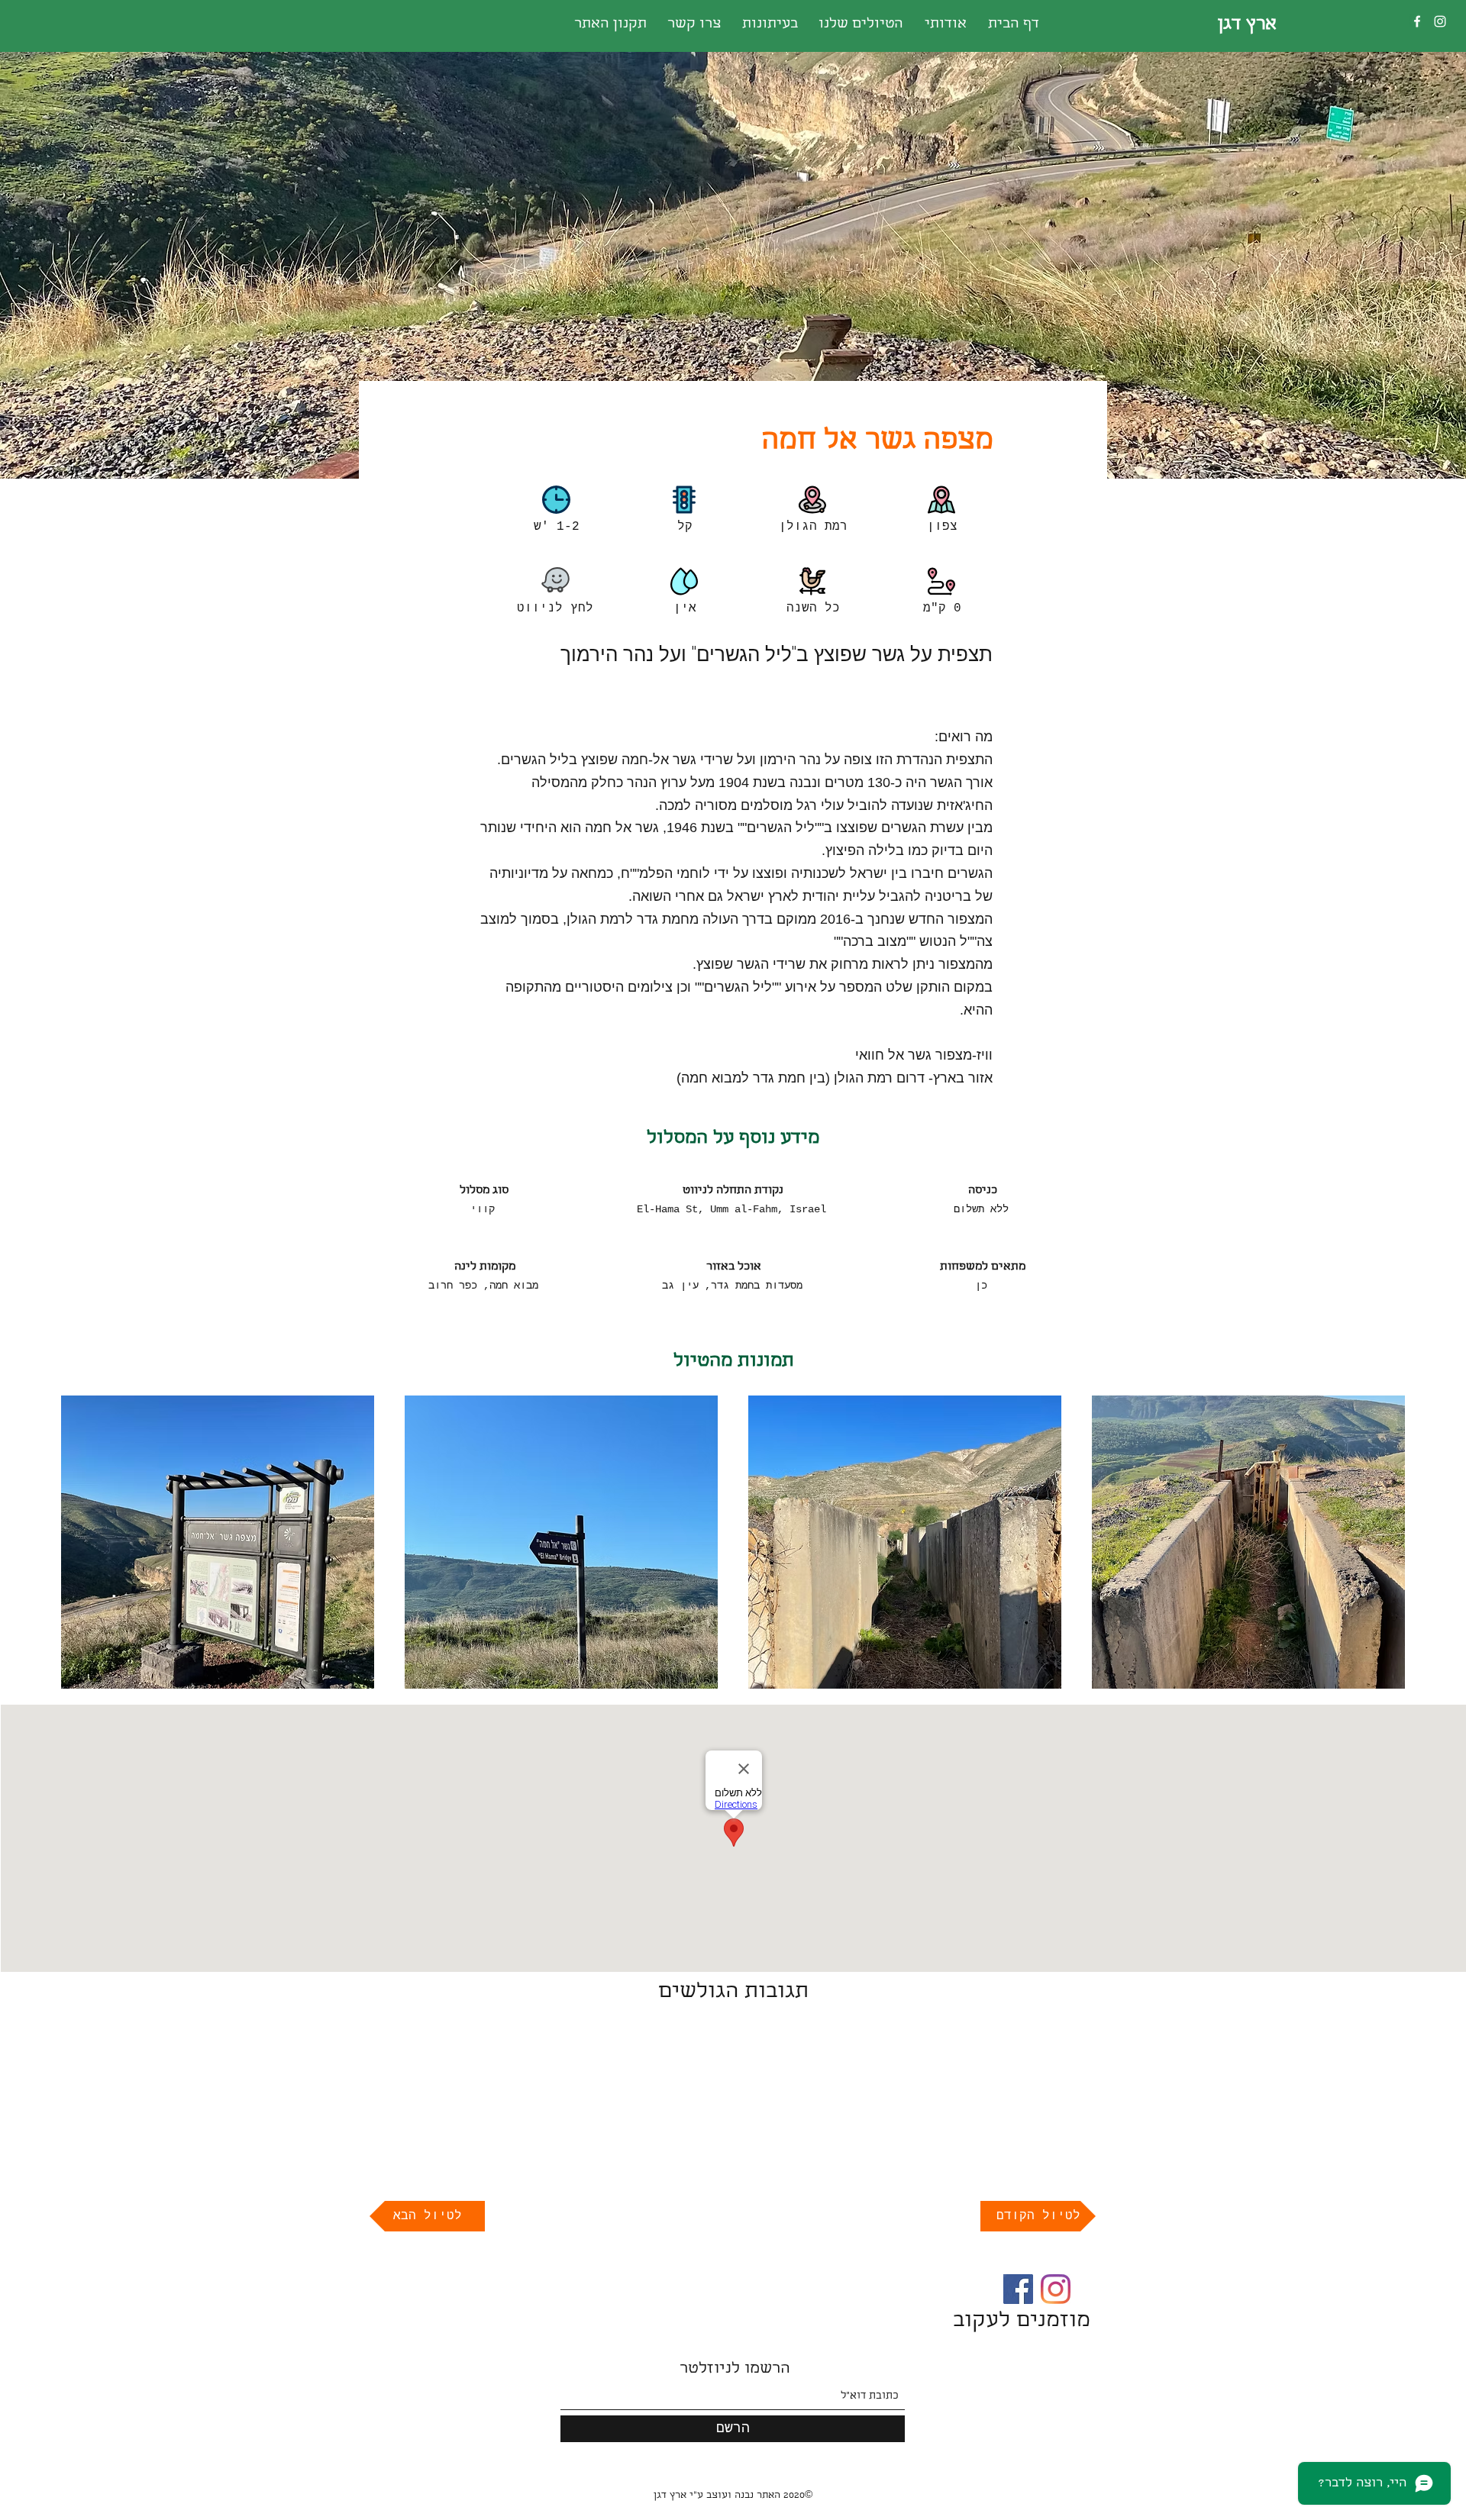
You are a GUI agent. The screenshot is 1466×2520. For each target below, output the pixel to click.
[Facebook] (1417, 21)
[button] (218, 1542)
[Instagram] (1440, 21)
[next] (1377, 1550)
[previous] (89, 1550)
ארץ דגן (1247, 25)
